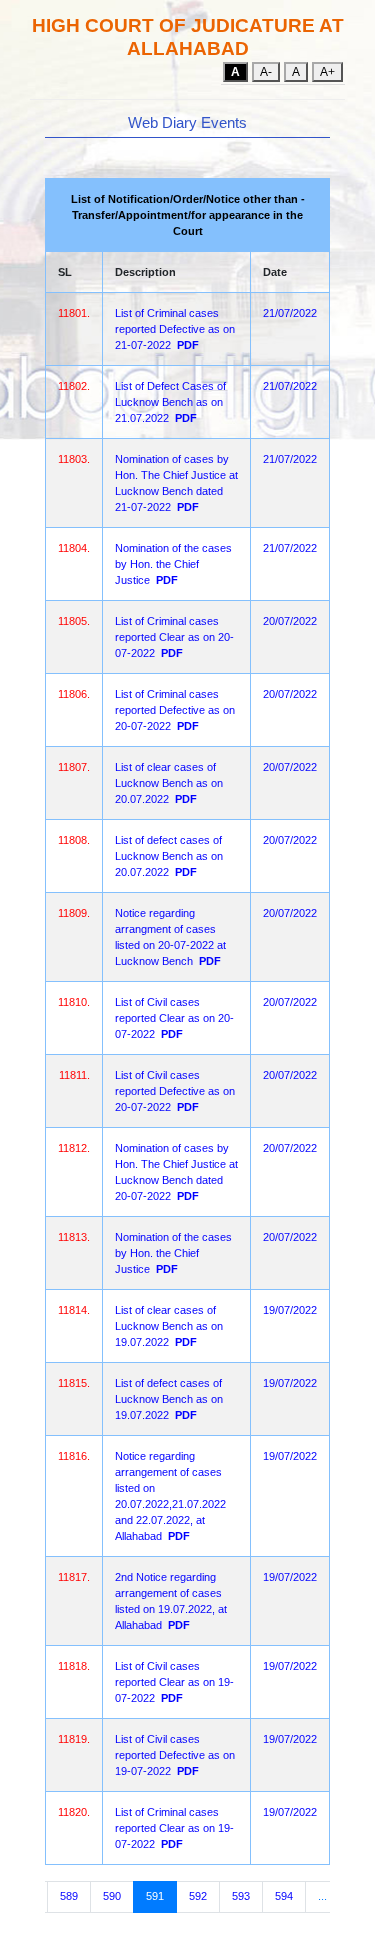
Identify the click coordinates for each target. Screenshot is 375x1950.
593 (241, 1896)
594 (284, 1896)
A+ (327, 72)
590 (112, 1896)
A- (266, 72)
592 (198, 1896)
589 (69, 1896)
